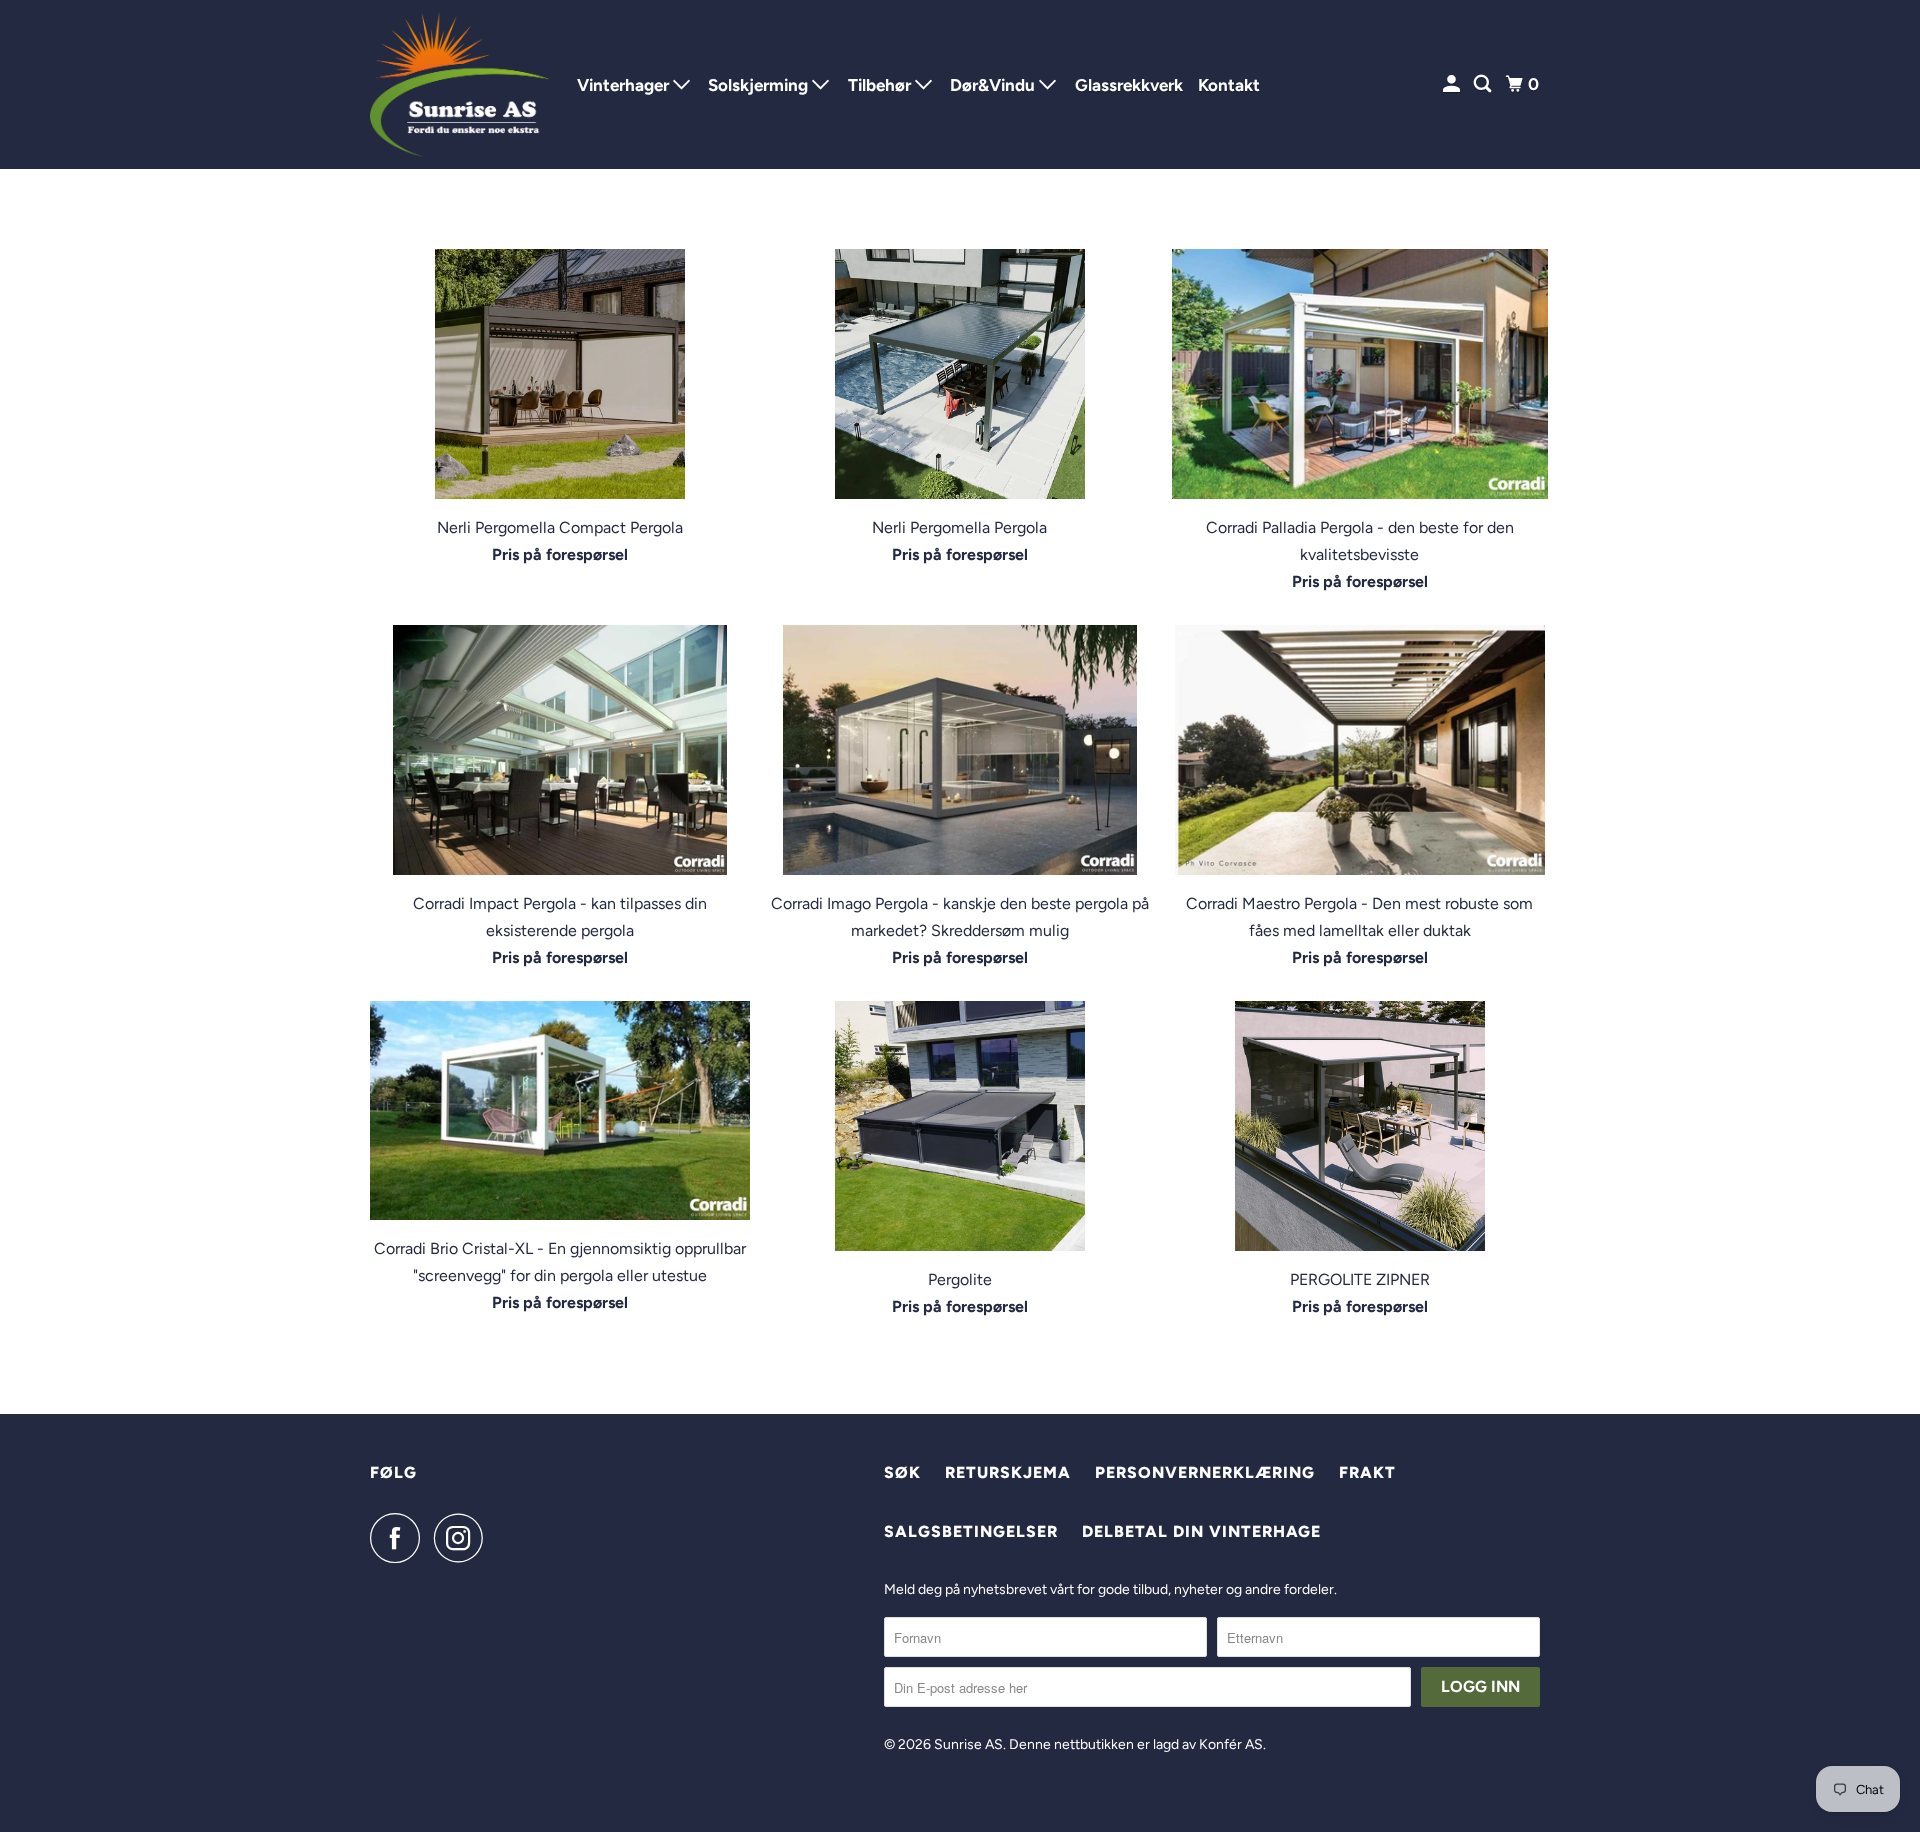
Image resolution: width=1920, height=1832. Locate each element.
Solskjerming (760, 85)
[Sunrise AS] (460, 84)
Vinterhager (625, 85)
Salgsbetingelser (971, 1531)
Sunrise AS (968, 1744)
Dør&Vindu (994, 85)
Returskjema (1008, 1472)
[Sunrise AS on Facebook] (400, 1538)
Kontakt (1229, 85)
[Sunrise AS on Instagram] (464, 1538)
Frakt (1367, 1472)
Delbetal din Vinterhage (1201, 1531)
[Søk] (1484, 84)
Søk (902, 1472)
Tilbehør (881, 85)
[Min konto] (1453, 84)
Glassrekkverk (1129, 85)
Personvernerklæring (1205, 1472)
